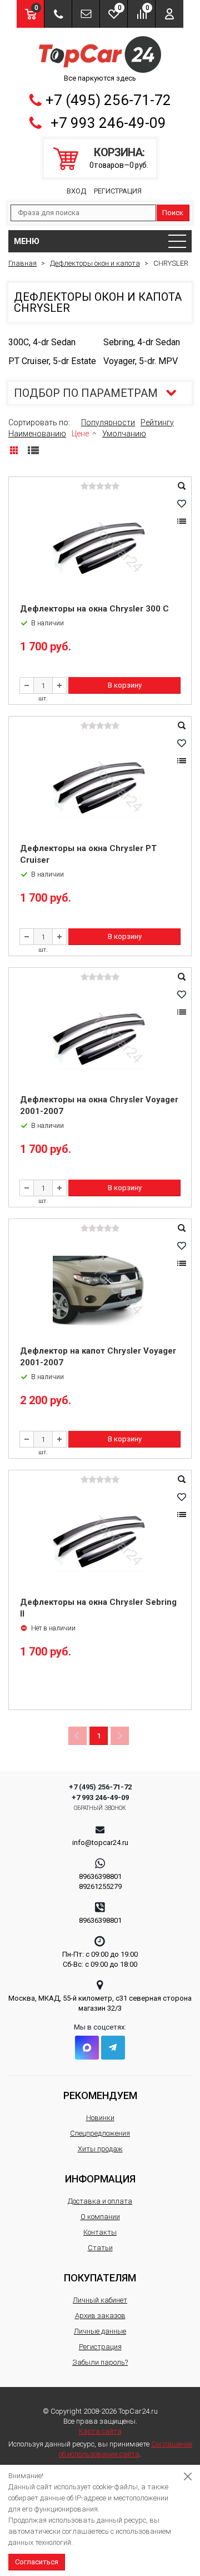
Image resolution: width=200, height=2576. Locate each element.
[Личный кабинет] (169, 14)
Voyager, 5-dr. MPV (141, 361)
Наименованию (37, 434)
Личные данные (100, 2331)
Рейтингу (157, 422)
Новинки (100, 2118)
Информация (100, 2179)
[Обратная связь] (86, 14)
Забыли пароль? (100, 2362)
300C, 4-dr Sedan (42, 342)
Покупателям (100, 2278)
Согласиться (37, 2562)
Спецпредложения (100, 2133)
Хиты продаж (100, 2149)
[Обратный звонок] (58, 14)
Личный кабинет (100, 2300)
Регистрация (118, 191)
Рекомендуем (100, 2095)
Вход (76, 191)
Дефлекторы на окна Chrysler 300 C (94, 609)
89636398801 (100, 1876)
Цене (80, 434)
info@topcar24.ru (100, 1843)
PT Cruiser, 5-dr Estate (52, 361)
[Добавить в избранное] (182, 504)
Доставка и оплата (100, 2201)
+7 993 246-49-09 (108, 123)
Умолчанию (124, 434)
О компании (100, 2217)
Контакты (100, 2232)
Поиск (173, 213)
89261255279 (100, 1886)
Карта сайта (100, 2431)
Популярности (108, 422)
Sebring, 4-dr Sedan (142, 342)
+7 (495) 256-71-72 (108, 100)
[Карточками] (14, 450)
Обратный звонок (100, 1808)
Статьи (100, 2248)
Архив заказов (100, 2316)
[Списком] (33, 450)
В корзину (125, 685)
